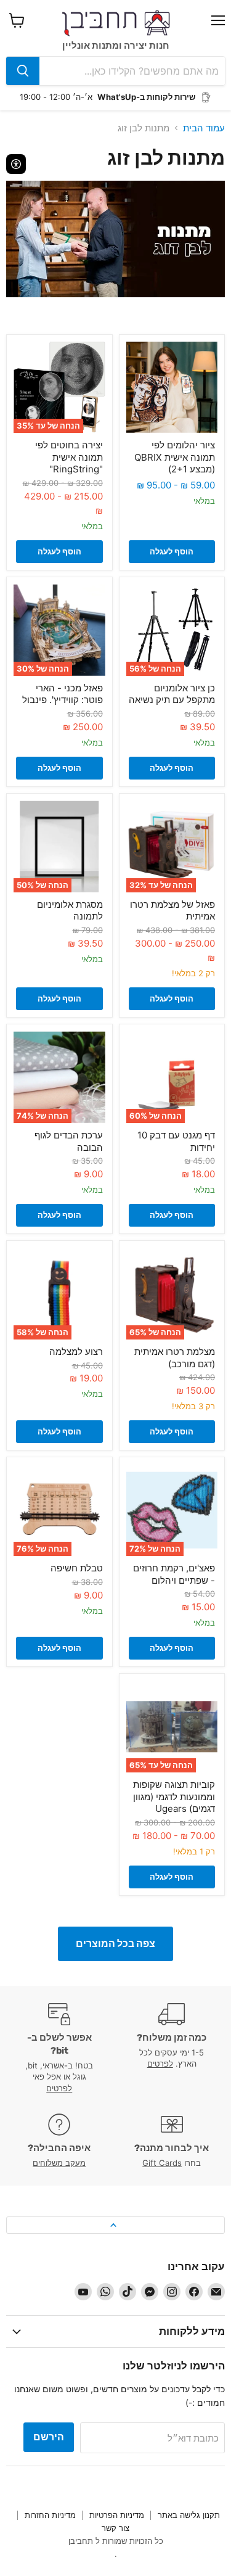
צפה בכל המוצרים (115, 1944)
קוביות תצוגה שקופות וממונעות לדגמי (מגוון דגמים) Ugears (174, 1796)
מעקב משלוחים (59, 2163)
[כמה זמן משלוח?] (172, 2048)
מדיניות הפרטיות (117, 2515)
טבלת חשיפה (77, 1568)
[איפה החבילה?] (59, 2141)
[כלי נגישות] (16, 164)
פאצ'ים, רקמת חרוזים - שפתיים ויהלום (174, 1574)
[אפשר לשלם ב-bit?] (59, 2048)
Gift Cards (162, 2163)
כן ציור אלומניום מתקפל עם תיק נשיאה (172, 694)
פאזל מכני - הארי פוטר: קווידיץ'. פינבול (63, 694)
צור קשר (115, 2528)
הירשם (49, 2437)
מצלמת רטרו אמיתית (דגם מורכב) (175, 1358)
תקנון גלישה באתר (189, 2515)
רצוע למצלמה (76, 1352)
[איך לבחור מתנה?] (172, 2141)
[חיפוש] (23, 71)
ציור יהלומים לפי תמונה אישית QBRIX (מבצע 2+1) (175, 457)
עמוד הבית (204, 128)
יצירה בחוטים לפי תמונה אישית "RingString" (69, 457)
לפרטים (160, 2064)
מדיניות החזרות (50, 2515)
